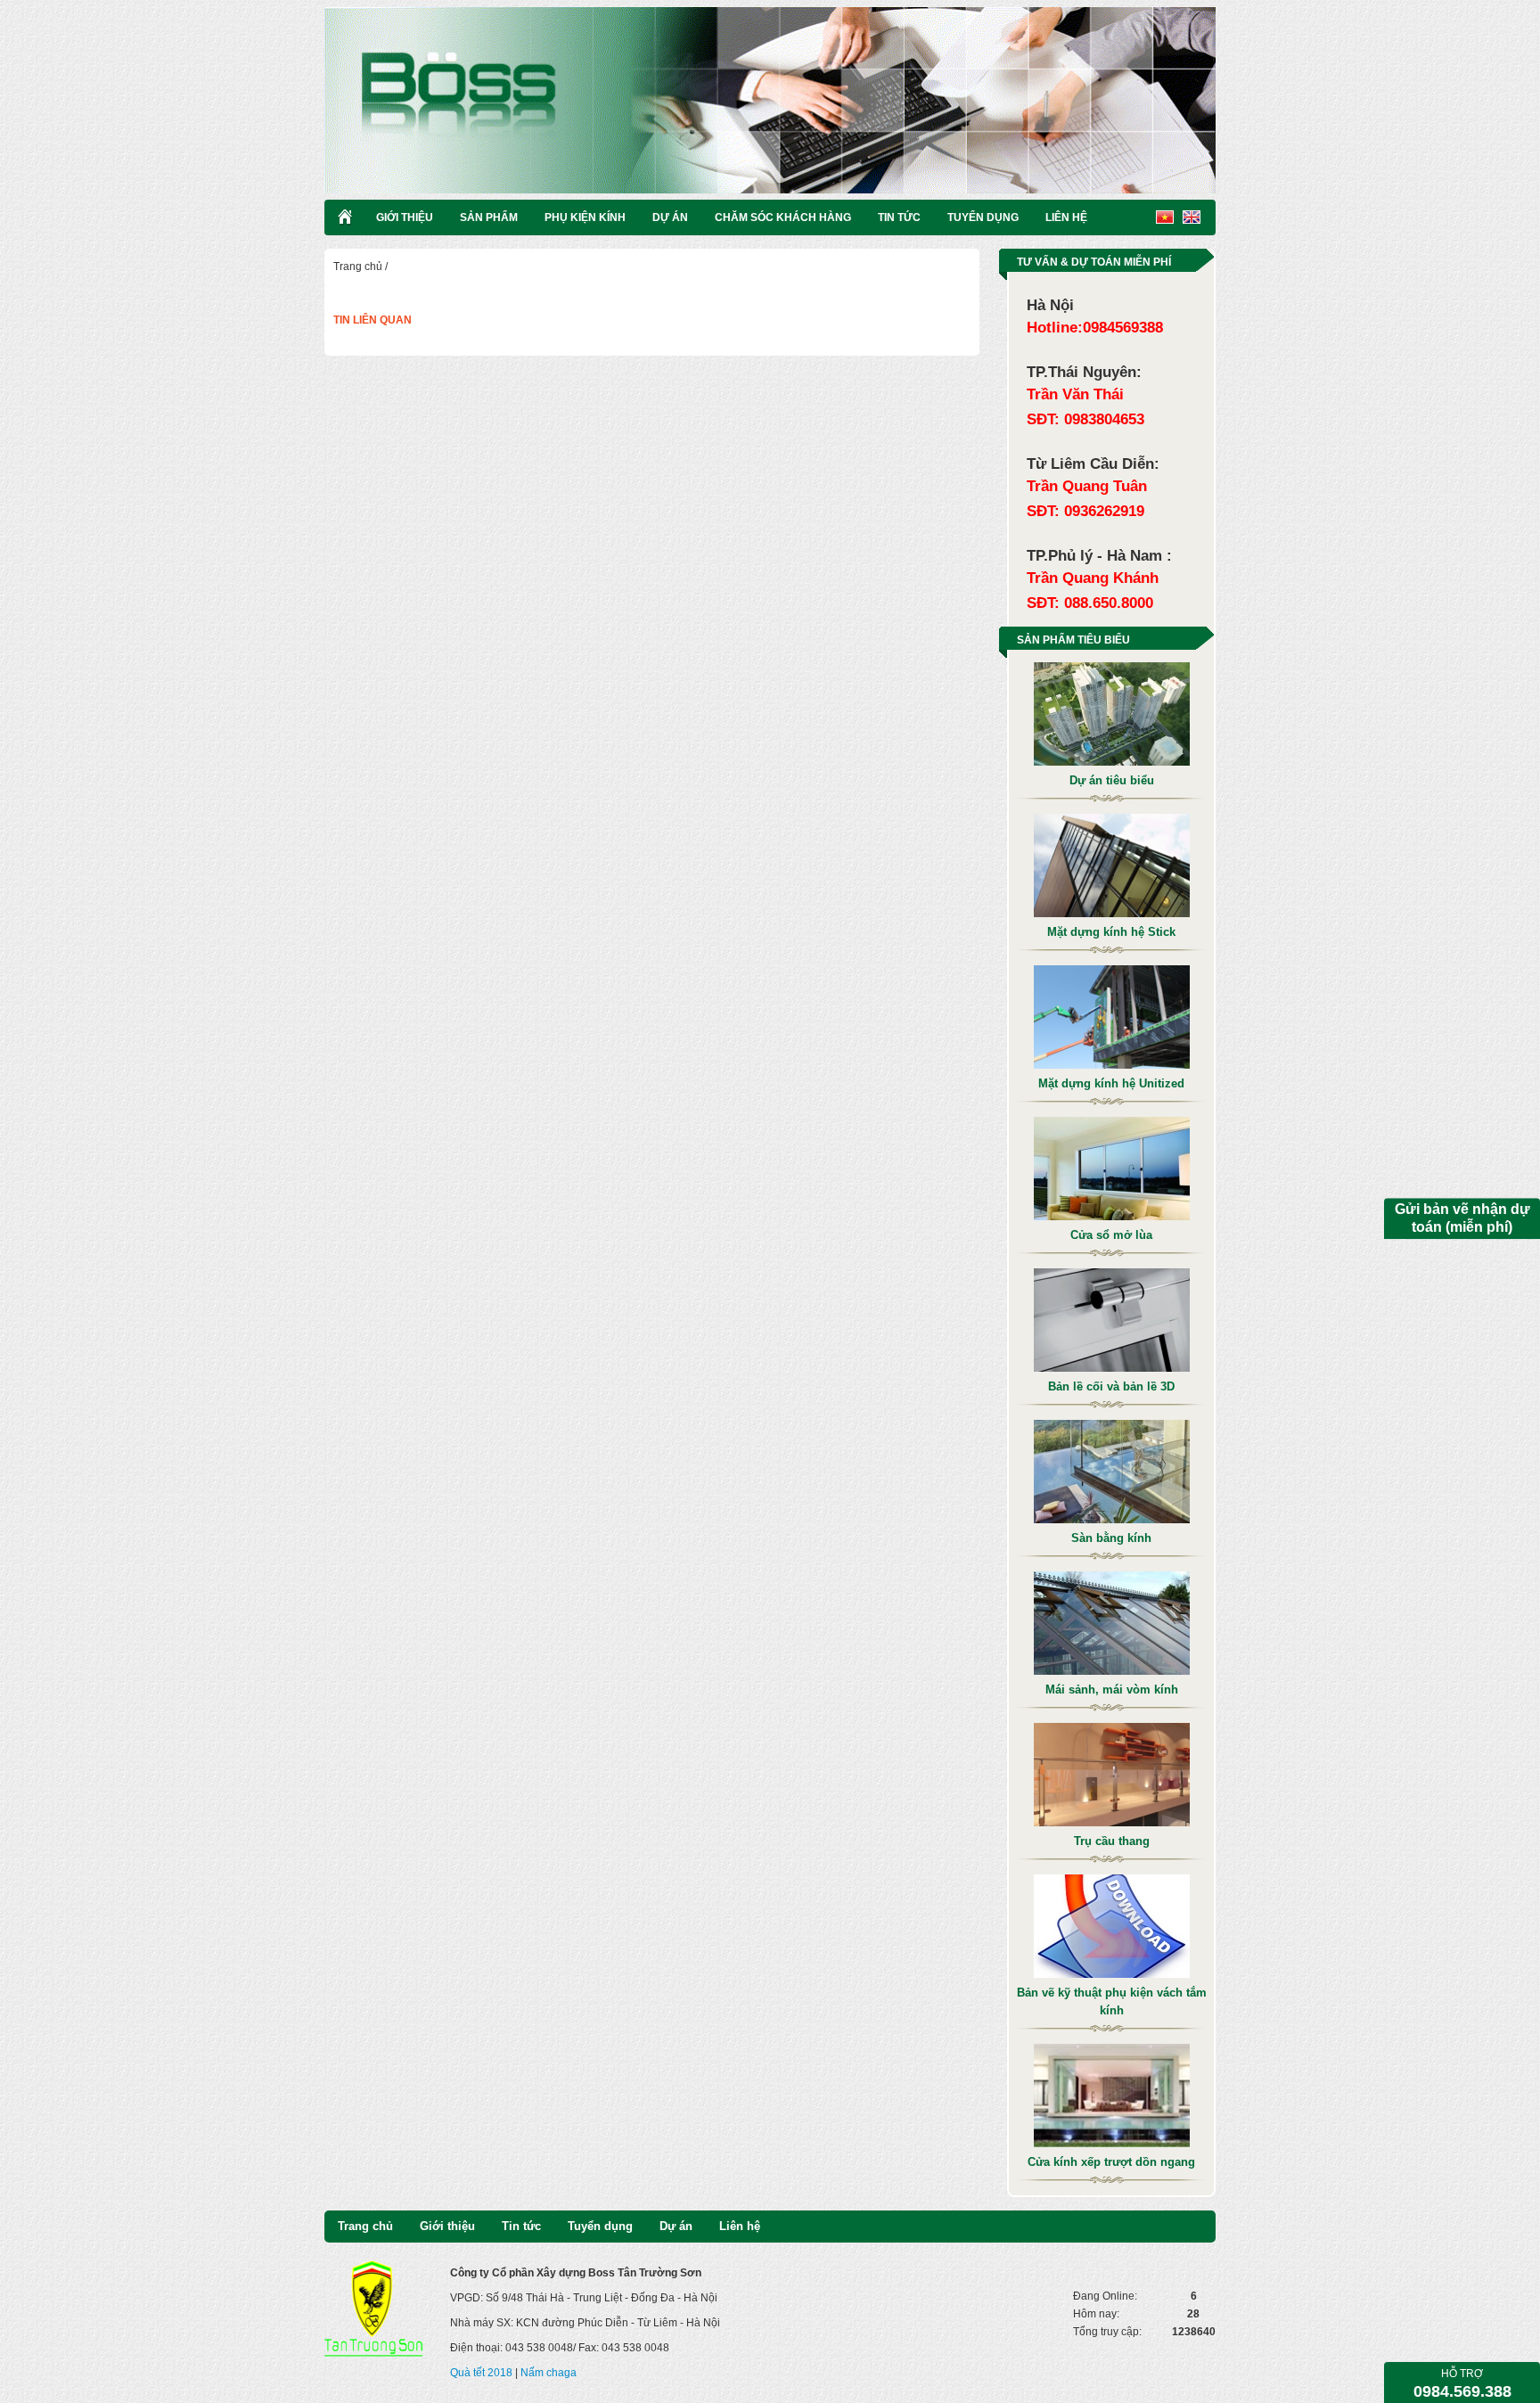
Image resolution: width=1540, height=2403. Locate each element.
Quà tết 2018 (481, 2373)
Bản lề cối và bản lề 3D (1111, 1386)
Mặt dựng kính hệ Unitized (1111, 1083)
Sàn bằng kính (1111, 1538)
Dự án (670, 217)
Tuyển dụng (983, 217)
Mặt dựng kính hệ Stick (1111, 932)
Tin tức (899, 217)
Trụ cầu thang (1112, 1841)
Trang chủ (358, 267)
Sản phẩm (489, 217)
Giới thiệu (405, 217)
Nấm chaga (549, 2373)
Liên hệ (1066, 217)
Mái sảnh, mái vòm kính (1112, 1689)
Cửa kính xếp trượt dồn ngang (1111, 2162)
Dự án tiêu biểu (1112, 780)
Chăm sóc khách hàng (783, 217)
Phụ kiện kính (585, 217)
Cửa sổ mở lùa (1111, 1235)
